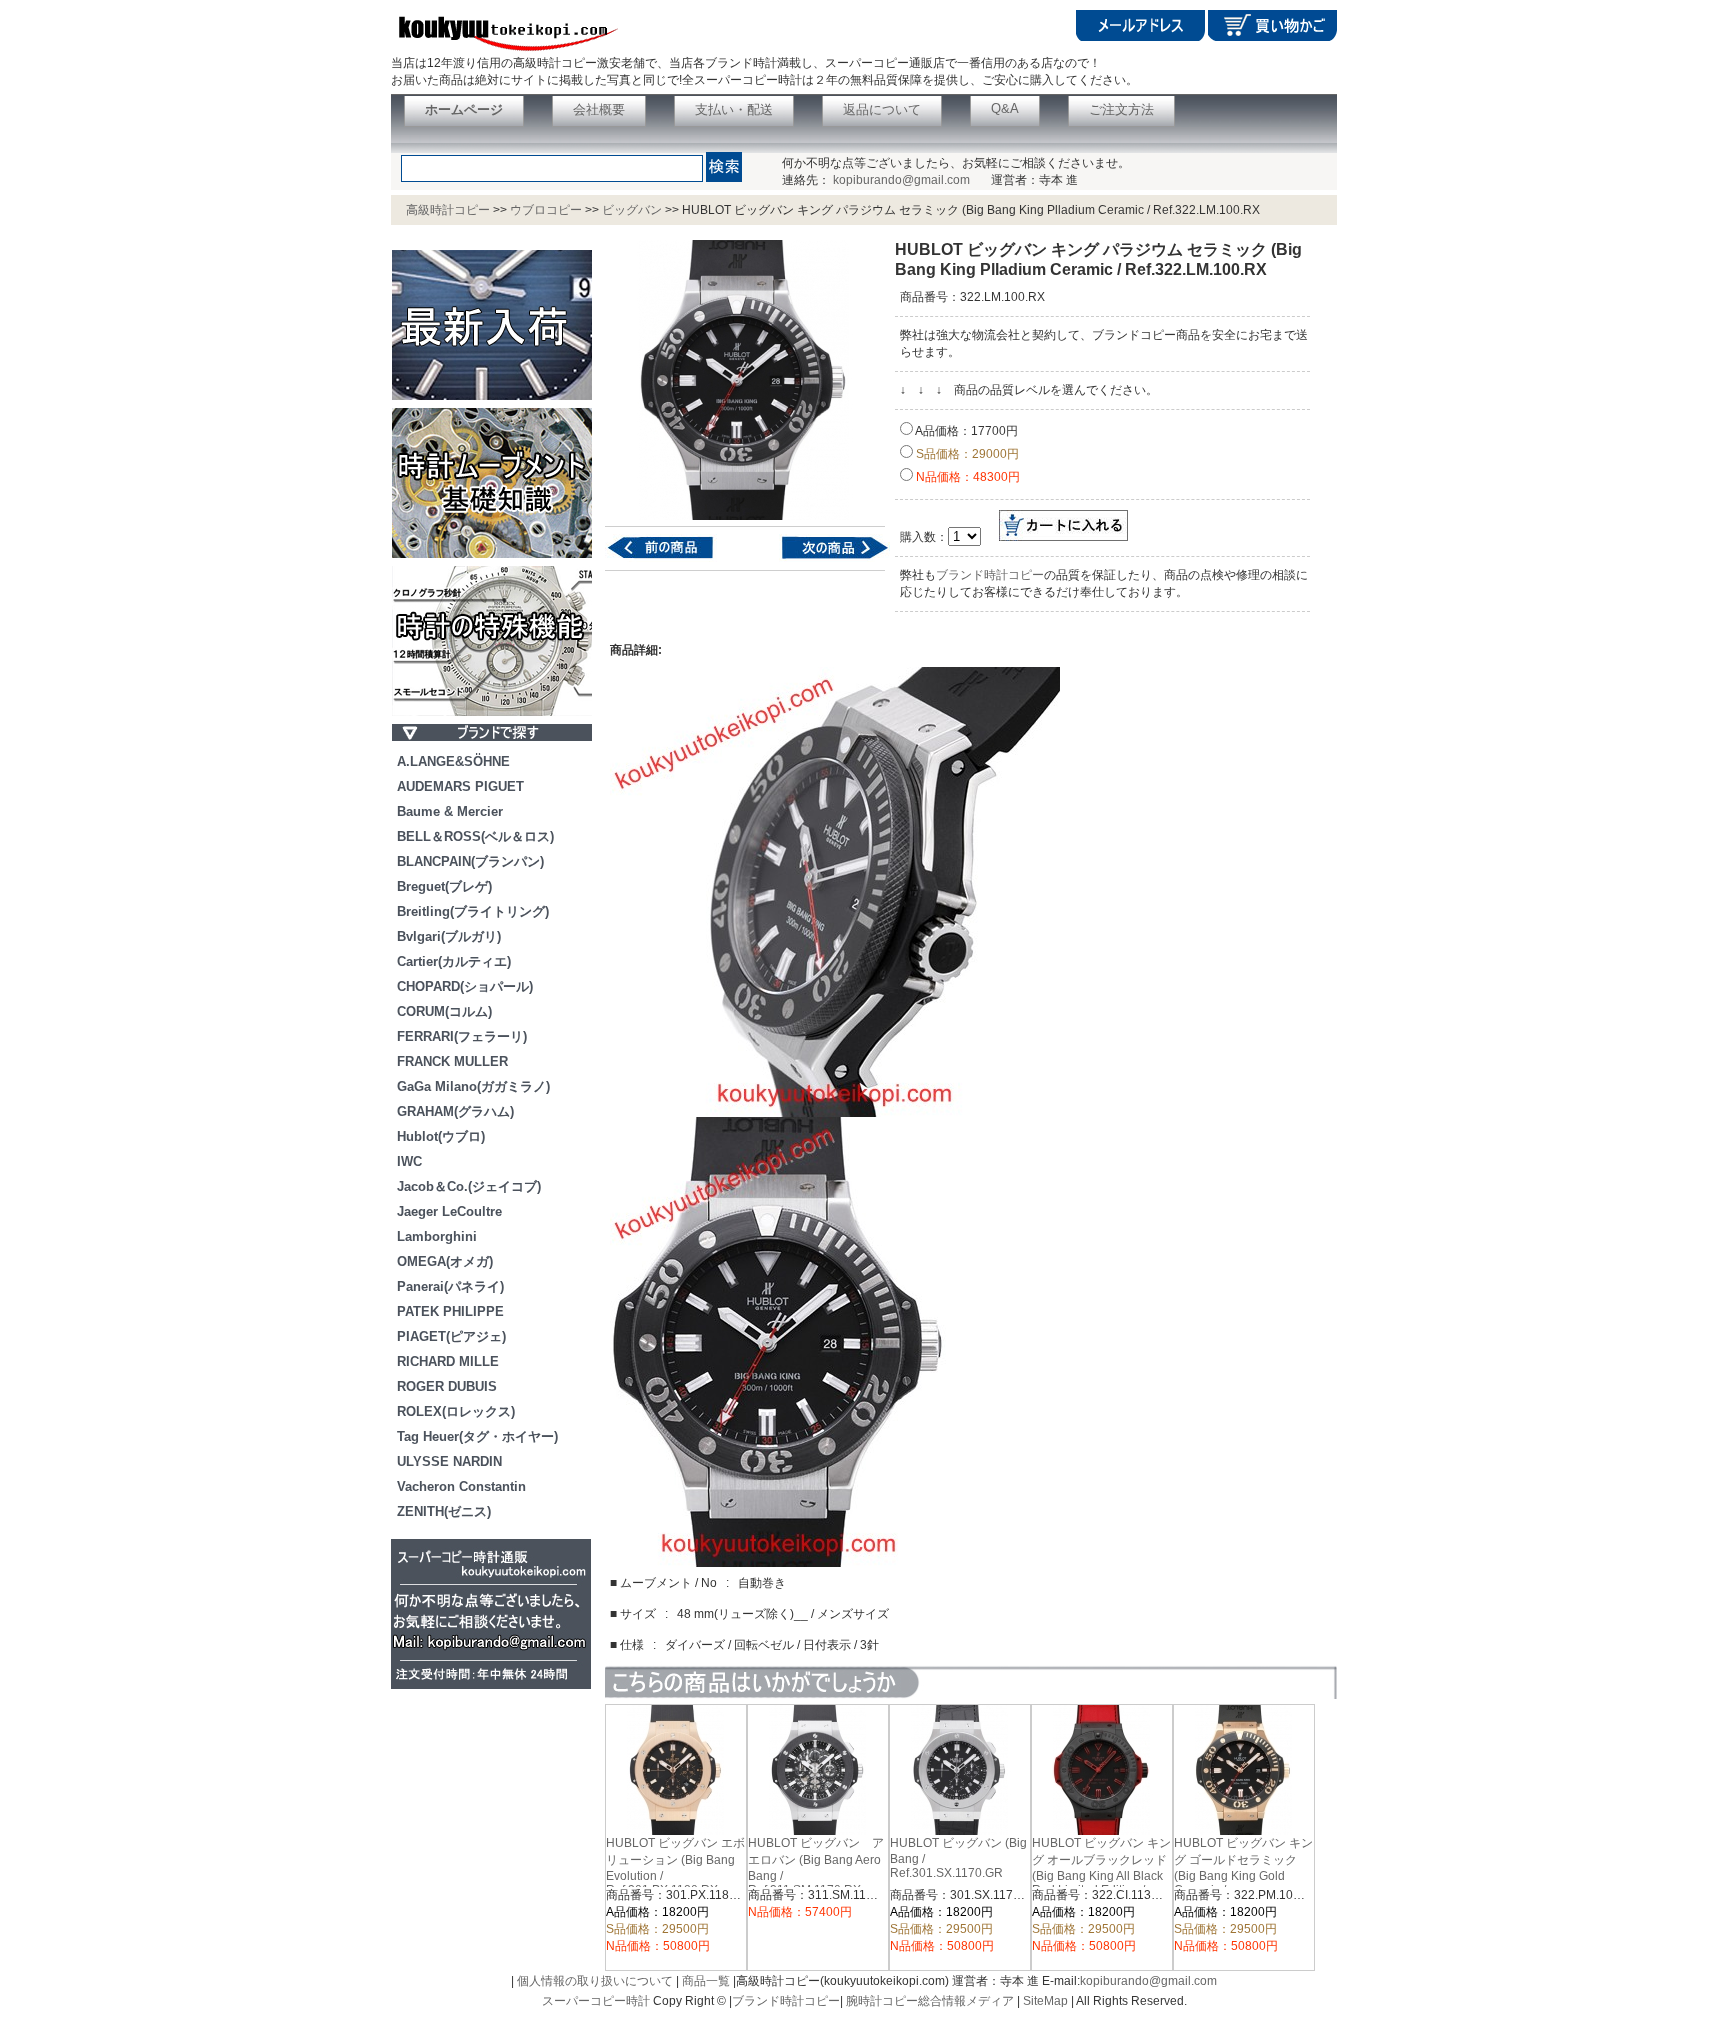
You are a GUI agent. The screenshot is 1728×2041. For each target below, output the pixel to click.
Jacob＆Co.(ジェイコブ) (469, 1186)
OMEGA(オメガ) (445, 1261)
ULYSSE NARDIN (449, 1461)
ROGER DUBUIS (447, 1386)
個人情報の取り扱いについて (595, 1981)
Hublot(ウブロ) (441, 1136)
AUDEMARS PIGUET (460, 786)
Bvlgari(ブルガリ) (449, 936)
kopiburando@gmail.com (901, 180)
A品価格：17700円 (965, 431)
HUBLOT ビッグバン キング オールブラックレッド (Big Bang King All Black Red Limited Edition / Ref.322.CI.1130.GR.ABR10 (1107, 1873)
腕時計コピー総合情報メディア (930, 2001)
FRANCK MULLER (452, 1061)
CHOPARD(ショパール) (465, 986)
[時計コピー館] (504, 51)
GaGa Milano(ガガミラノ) (473, 1086)
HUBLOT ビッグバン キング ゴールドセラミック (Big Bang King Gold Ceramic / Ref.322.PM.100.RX (1243, 1873)
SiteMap (1045, 2001)
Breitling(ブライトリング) (473, 911)
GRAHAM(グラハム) (455, 1111)
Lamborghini (437, 1236)
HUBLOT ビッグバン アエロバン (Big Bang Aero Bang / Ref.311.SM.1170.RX (816, 1866)
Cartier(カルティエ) (454, 961)
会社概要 (599, 109)
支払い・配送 (734, 109)
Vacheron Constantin (461, 1486)
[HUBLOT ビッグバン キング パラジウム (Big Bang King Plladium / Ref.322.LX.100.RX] (822, 558)
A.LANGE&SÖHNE (453, 761)
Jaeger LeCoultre (449, 1211)
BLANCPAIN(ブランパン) (470, 861)
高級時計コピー (448, 210)
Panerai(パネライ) (450, 1286)
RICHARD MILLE (448, 1361)
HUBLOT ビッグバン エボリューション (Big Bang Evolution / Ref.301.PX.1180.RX (675, 1866)
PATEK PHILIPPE (450, 1311)
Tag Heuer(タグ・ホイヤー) (477, 1436)
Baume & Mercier (450, 811)
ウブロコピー (546, 210)
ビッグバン (632, 210)
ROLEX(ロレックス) (456, 1411)
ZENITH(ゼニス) (444, 1511)
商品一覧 (706, 1981)
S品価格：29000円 (966, 454)
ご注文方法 (1121, 109)
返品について (882, 109)
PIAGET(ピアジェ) (451, 1336)
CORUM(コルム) (444, 1011)
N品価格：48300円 (966, 477)
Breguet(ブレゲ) (444, 886)
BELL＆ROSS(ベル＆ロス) (475, 836)
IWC (409, 1161)
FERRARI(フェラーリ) (462, 1036)
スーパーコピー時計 (596, 2001)
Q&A (1005, 108)
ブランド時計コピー (990, 575)
